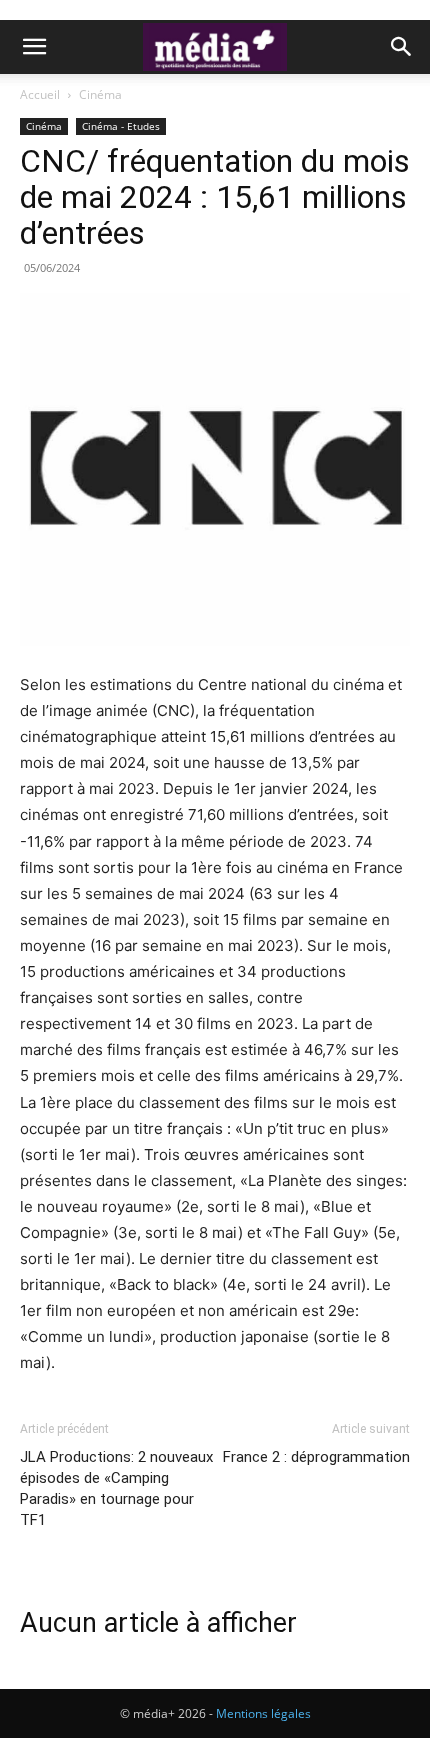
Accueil (40, 94)
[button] (34, 47)
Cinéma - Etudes (121, 126)
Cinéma (100, 94)
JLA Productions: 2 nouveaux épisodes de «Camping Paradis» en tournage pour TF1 (116, 1488)
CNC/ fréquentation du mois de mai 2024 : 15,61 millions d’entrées (215, 197)
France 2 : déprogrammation (316, 1457)
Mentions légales (263, 1713)
